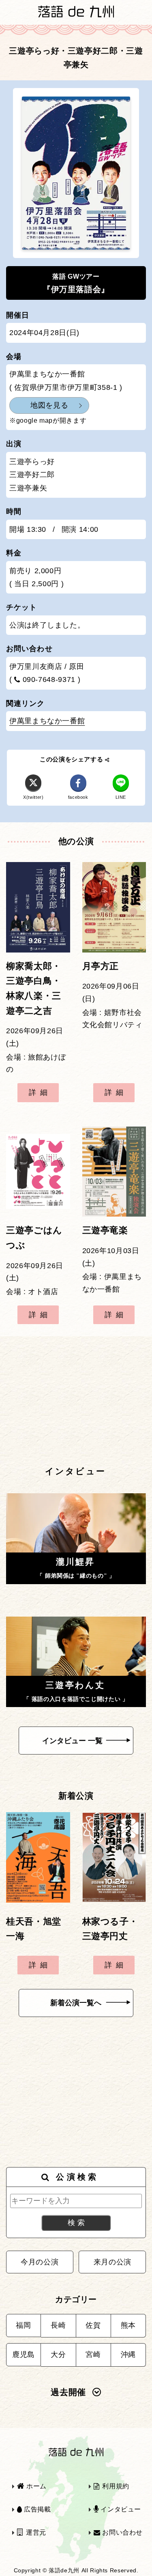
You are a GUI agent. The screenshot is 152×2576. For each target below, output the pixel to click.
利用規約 (115, 2486)
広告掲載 (36, 2509)
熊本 (128, 2325)
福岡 (23, 2325)
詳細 (40, 1092)
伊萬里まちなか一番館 (47, 721)
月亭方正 (101, 966)
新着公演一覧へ (76, 2003)
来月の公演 (112, 2262)
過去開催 (68, 2392)
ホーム (35, 2486)
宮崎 (93, 2355)
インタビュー (120, 2509)
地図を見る (49, 405)
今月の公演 (40, 2262)
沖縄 (128, 2355)
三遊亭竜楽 (105, 1230)
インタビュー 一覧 (72, 1741)
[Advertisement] (76, 1400)
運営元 (35, 2532)
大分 (58, 2355)
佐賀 (93, 2325)
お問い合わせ (122, 2532)
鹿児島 (24, 2355)
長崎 (58, 2325)
